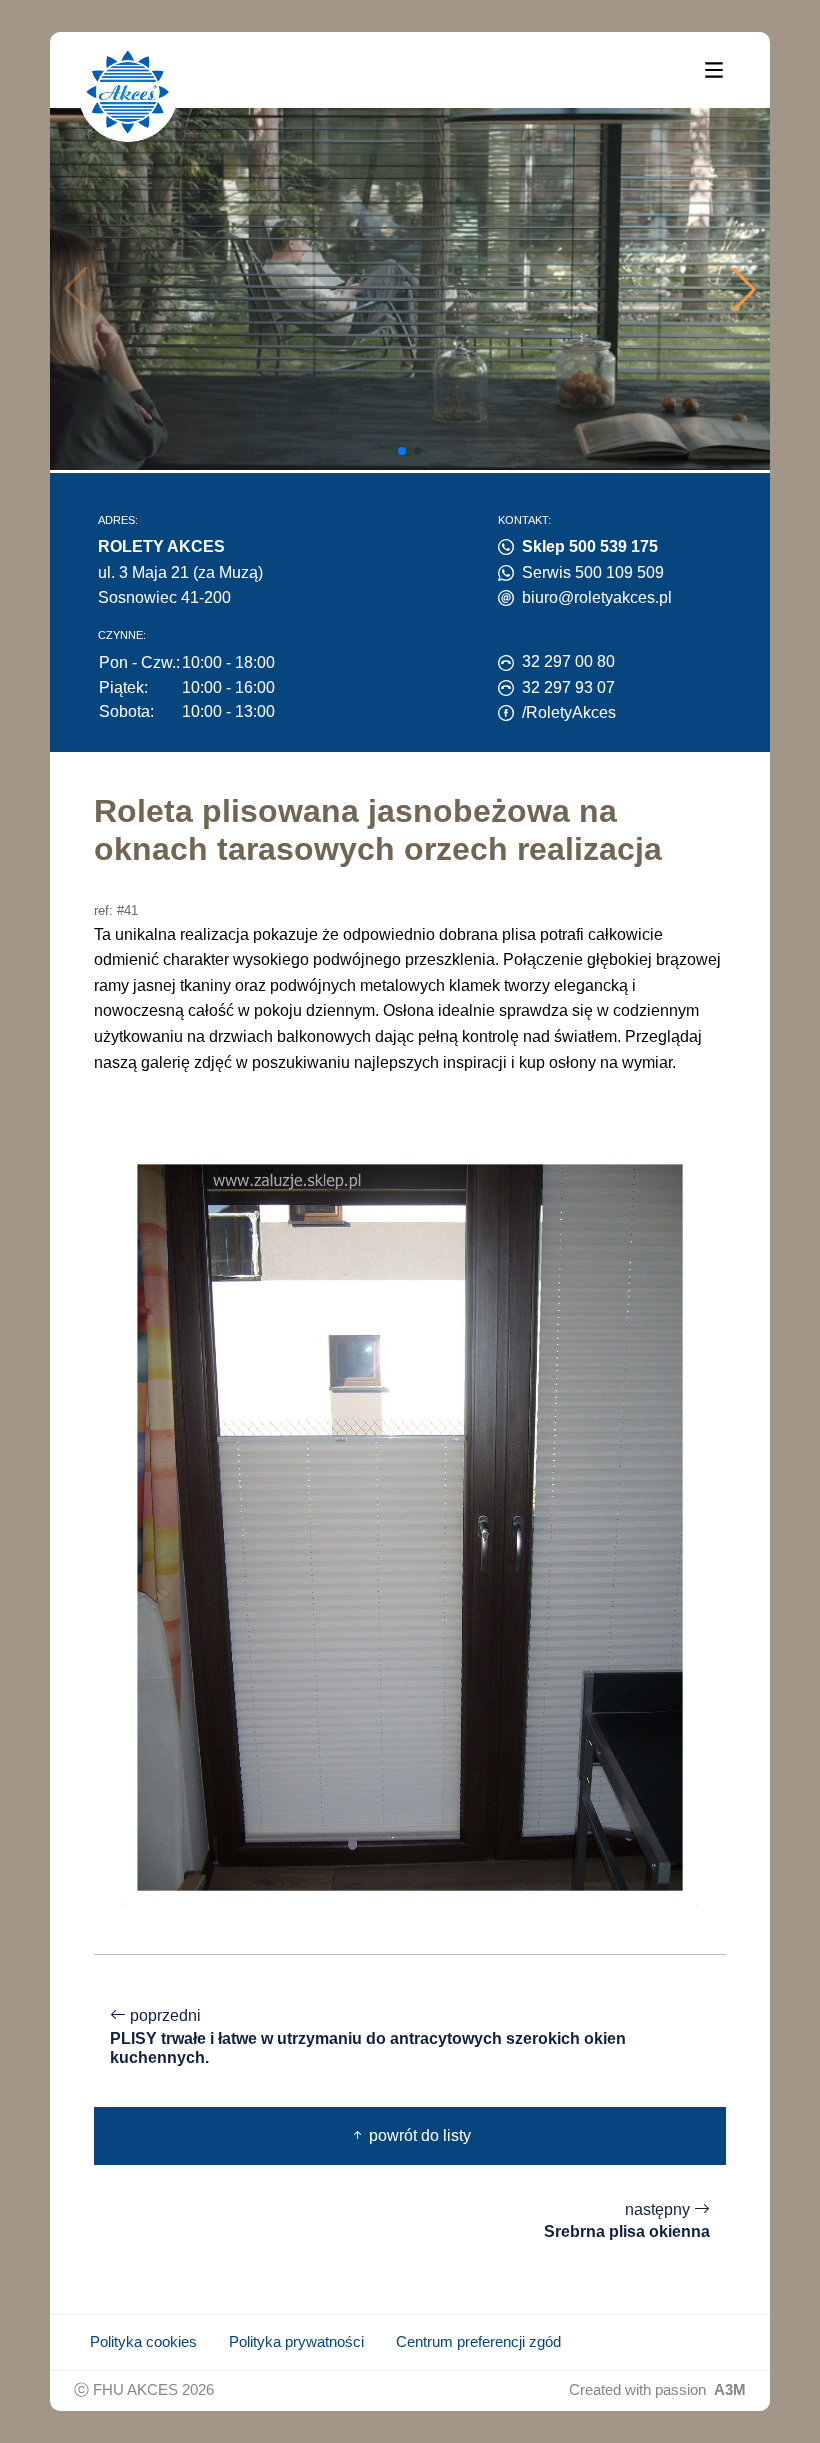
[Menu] (714, 69)
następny (627, 2221)
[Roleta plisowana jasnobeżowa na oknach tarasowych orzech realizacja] (410, 1526)
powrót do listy (418, 2135)
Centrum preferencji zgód (478, 2342)
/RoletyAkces (569, 712)
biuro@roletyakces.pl (597, 597)
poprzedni (368, 2036)
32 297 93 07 (568, 687)
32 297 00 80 (568, 661)
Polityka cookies (143, 2342)
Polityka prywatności (296, 2342)
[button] (744, 289)
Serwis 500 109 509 (593, 572)
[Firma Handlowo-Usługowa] (128, 92)
